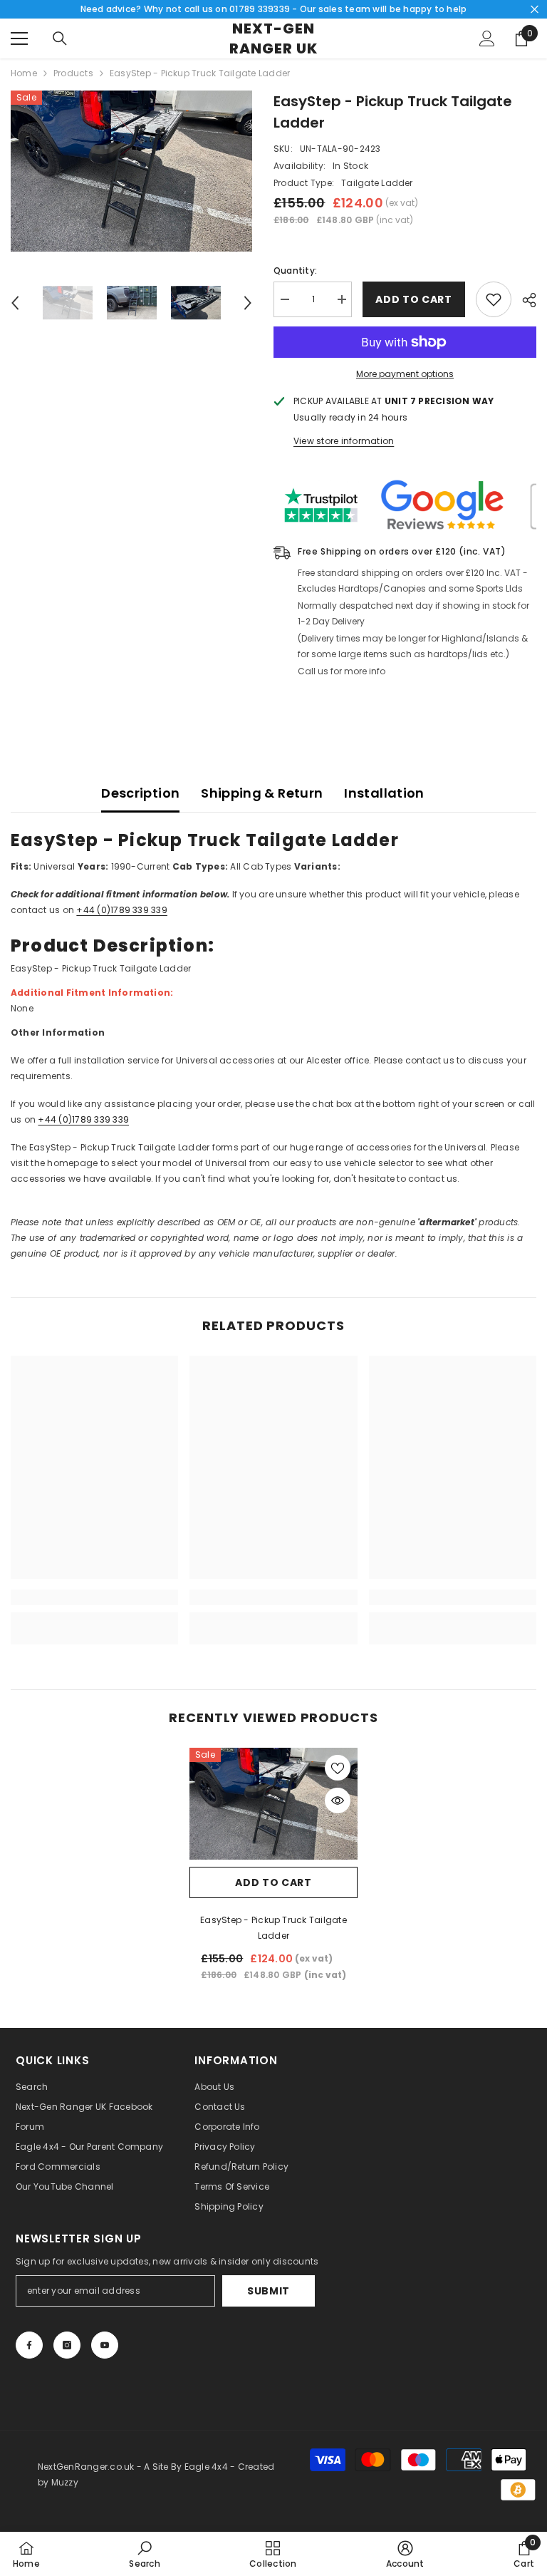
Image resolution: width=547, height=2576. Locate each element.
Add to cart (414, 299)
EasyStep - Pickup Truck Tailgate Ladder (273, 1928)
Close (535, 10)
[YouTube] (105, 2345)
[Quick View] (338, 1800)
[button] (15, 303)
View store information (344, 441)
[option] (131, 171)
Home (24, 73)
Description (140, 793)
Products (73, 73)
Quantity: (295, 271)
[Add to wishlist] (494, 299)
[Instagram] (67, 2345)
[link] (94, 1597)
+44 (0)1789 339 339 (122, 910)
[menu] (19, 38)
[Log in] (487, 38)
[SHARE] (524, 300)
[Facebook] (29, 2345)
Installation (384, 793)
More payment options (405, 374)
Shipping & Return (262, 793)
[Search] (60, 38)
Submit (269, 2291)
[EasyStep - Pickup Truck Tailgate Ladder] (273, 1804)
